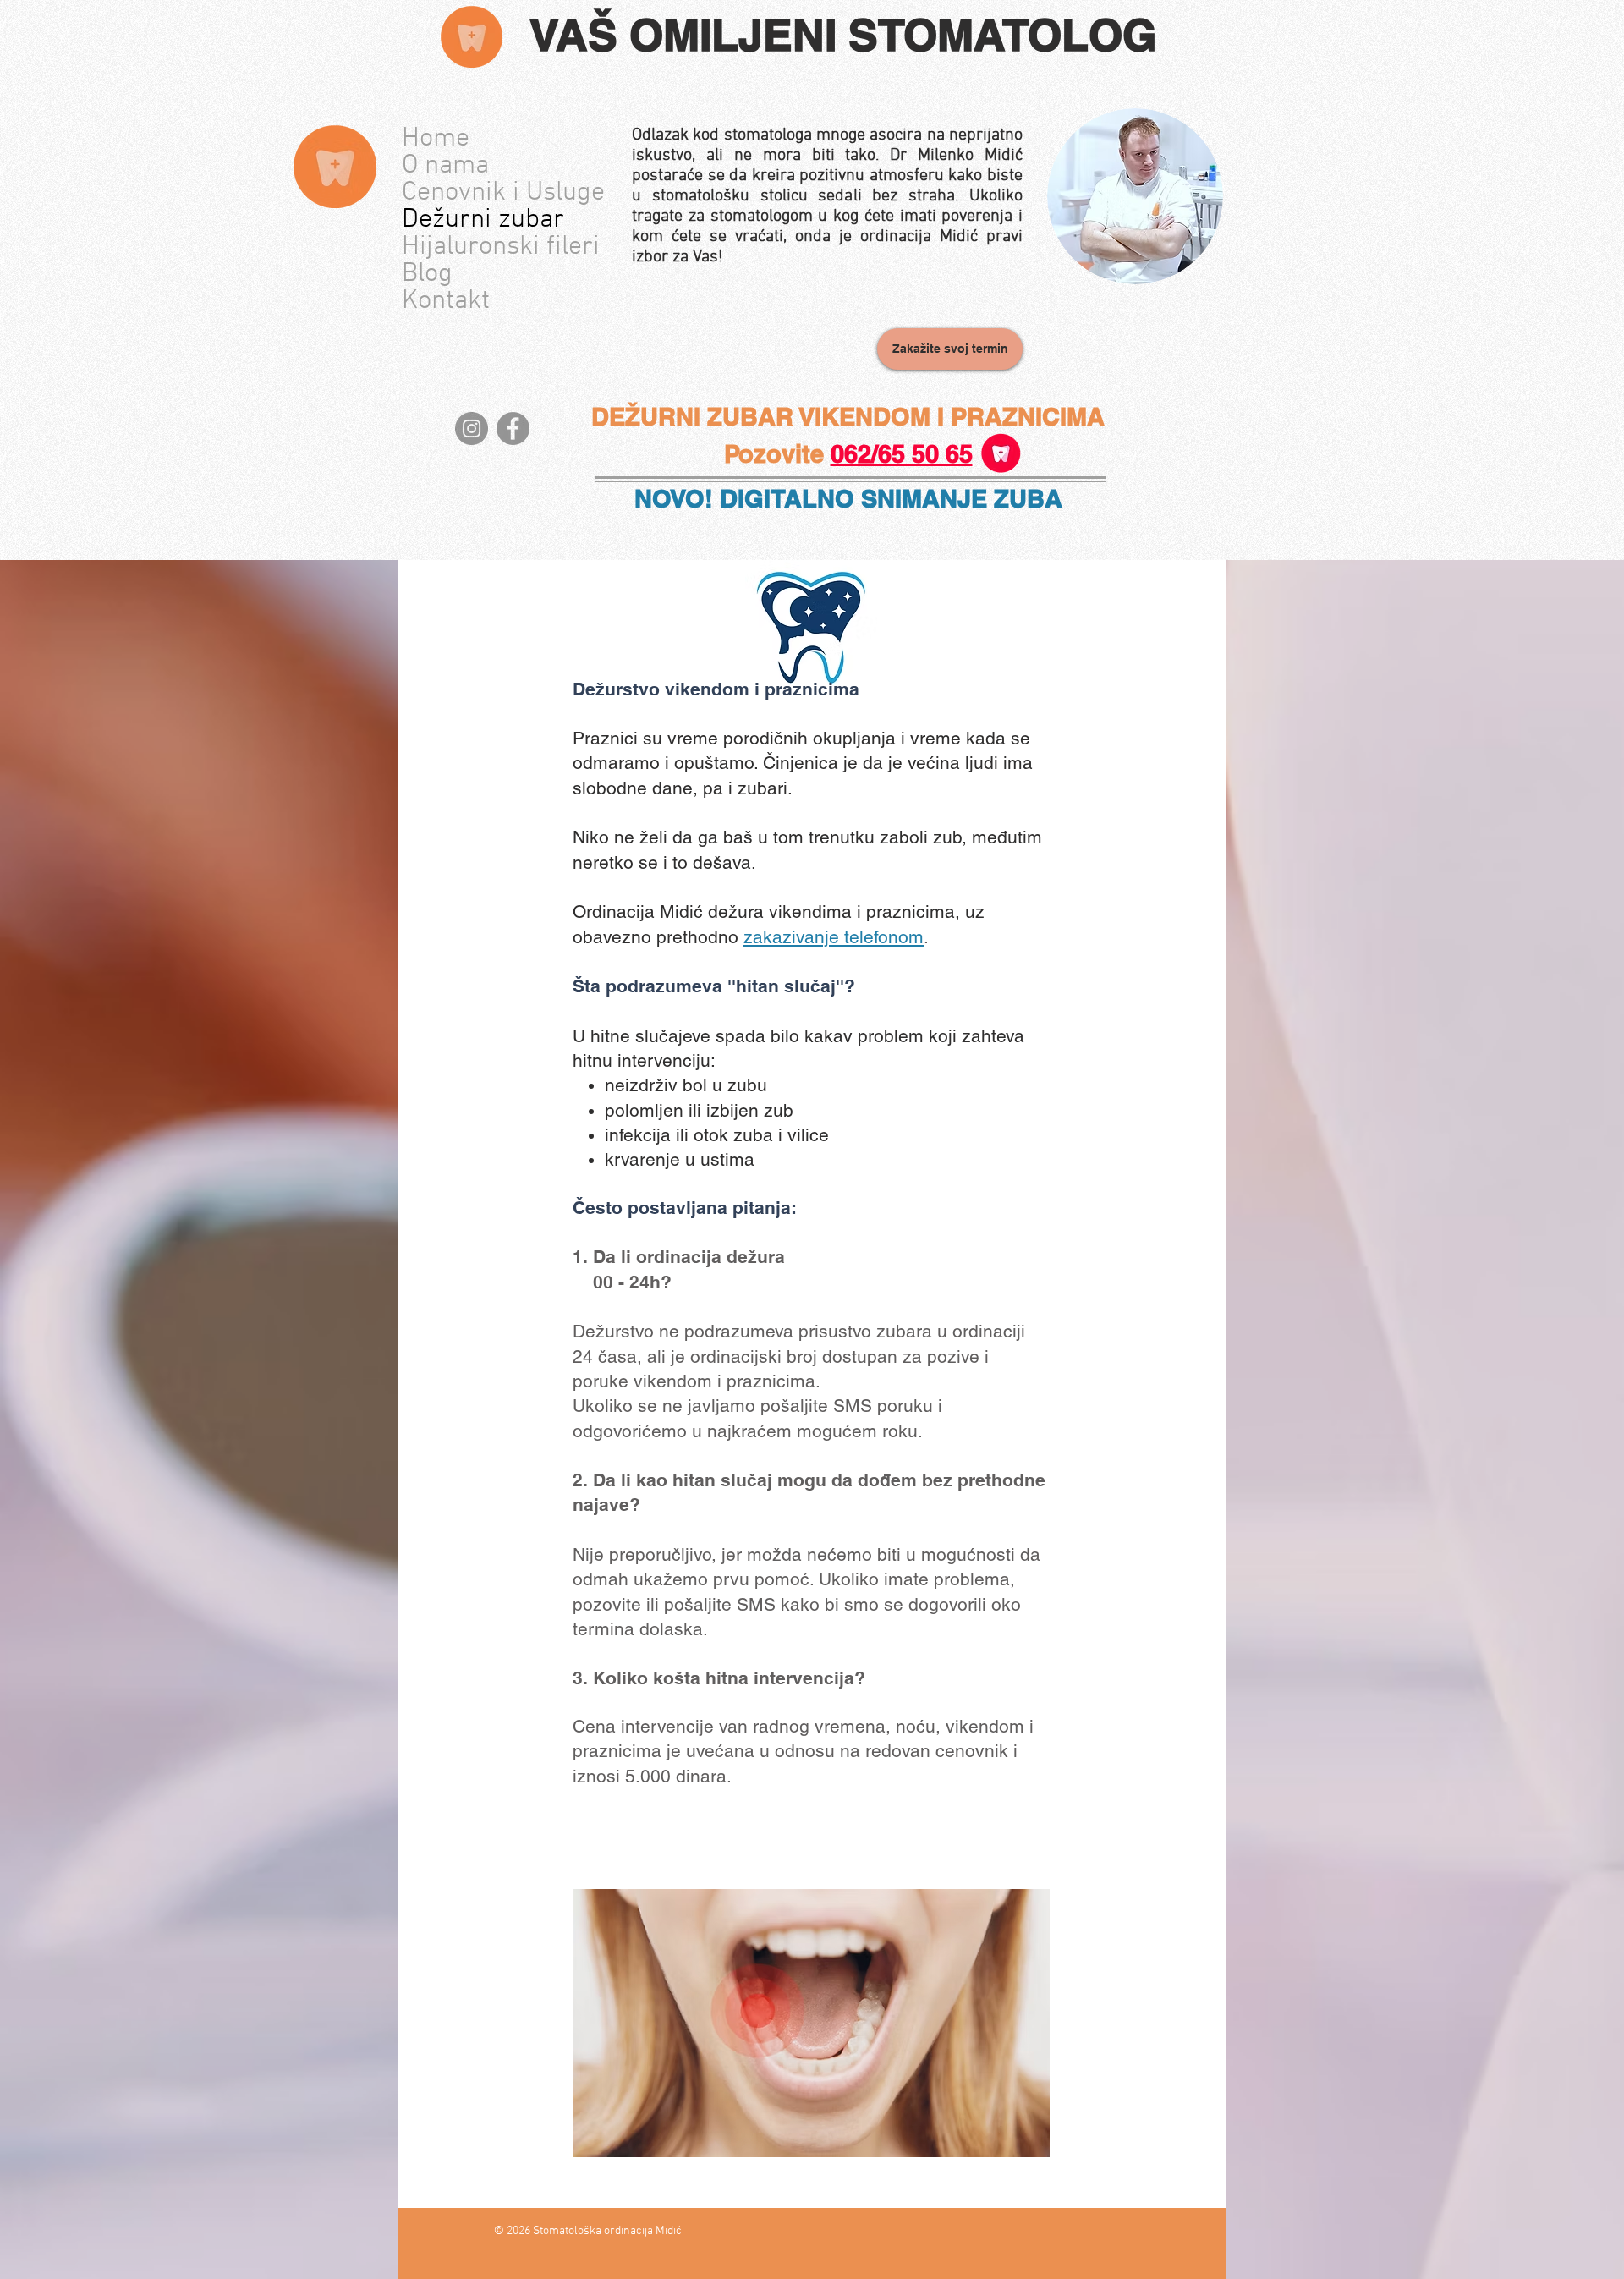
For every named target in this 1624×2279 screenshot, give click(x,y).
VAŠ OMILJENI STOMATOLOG (843, 35)
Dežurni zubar (483, 220)
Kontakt (446, 301)
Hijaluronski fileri (499, 247)
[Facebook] (513, 428)
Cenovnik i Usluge (499, 193)
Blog (427, 274)
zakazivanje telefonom (834, 937)
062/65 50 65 (902, 454)
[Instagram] (472, 428)
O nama (445, 166)
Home (436, 139)
